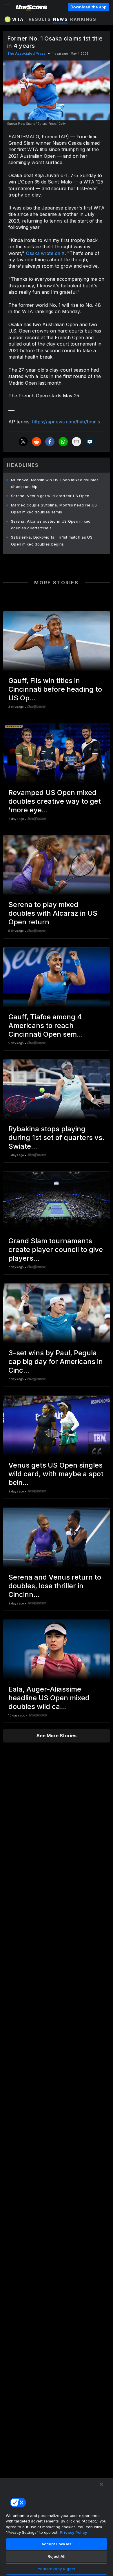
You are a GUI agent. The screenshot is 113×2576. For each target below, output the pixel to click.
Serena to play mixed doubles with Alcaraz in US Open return (53, 913)
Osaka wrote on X (45, 253)
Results (40, 19)
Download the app (89, 7)
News (60, 19)
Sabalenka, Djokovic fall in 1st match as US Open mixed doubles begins (52, 541)
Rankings (83, 19)
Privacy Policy (73, 2532)
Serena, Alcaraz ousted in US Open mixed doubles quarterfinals (51, 525)
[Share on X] (23, 442)
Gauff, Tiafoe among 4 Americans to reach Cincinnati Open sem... (46, 1026)
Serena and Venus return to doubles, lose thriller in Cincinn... (55, 1586)
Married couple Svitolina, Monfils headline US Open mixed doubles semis (54, 508)
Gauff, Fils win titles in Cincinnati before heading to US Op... (55, 689)
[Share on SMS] (90, 442)
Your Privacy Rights (56, 2569)
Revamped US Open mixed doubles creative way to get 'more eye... (55, 801)
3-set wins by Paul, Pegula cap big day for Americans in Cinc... (56, 1362)
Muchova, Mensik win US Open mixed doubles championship (55, 483)
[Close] (101, 2484)
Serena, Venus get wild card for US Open (50, 496)
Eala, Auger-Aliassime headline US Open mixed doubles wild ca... (49, 1698)
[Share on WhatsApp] (63, 442)
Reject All (57, 2556)
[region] (57, 2527)
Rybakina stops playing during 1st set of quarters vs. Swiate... (56, 1138)
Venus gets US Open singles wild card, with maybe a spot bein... (56, 1474)
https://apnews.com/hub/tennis (66, 422)
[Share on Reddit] (37, 442)
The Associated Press (27, 53)
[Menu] (8, 7)
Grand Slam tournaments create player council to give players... (56, 1250)
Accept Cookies (57, 2544)
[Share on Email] (76, 442)
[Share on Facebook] (50, 442)
